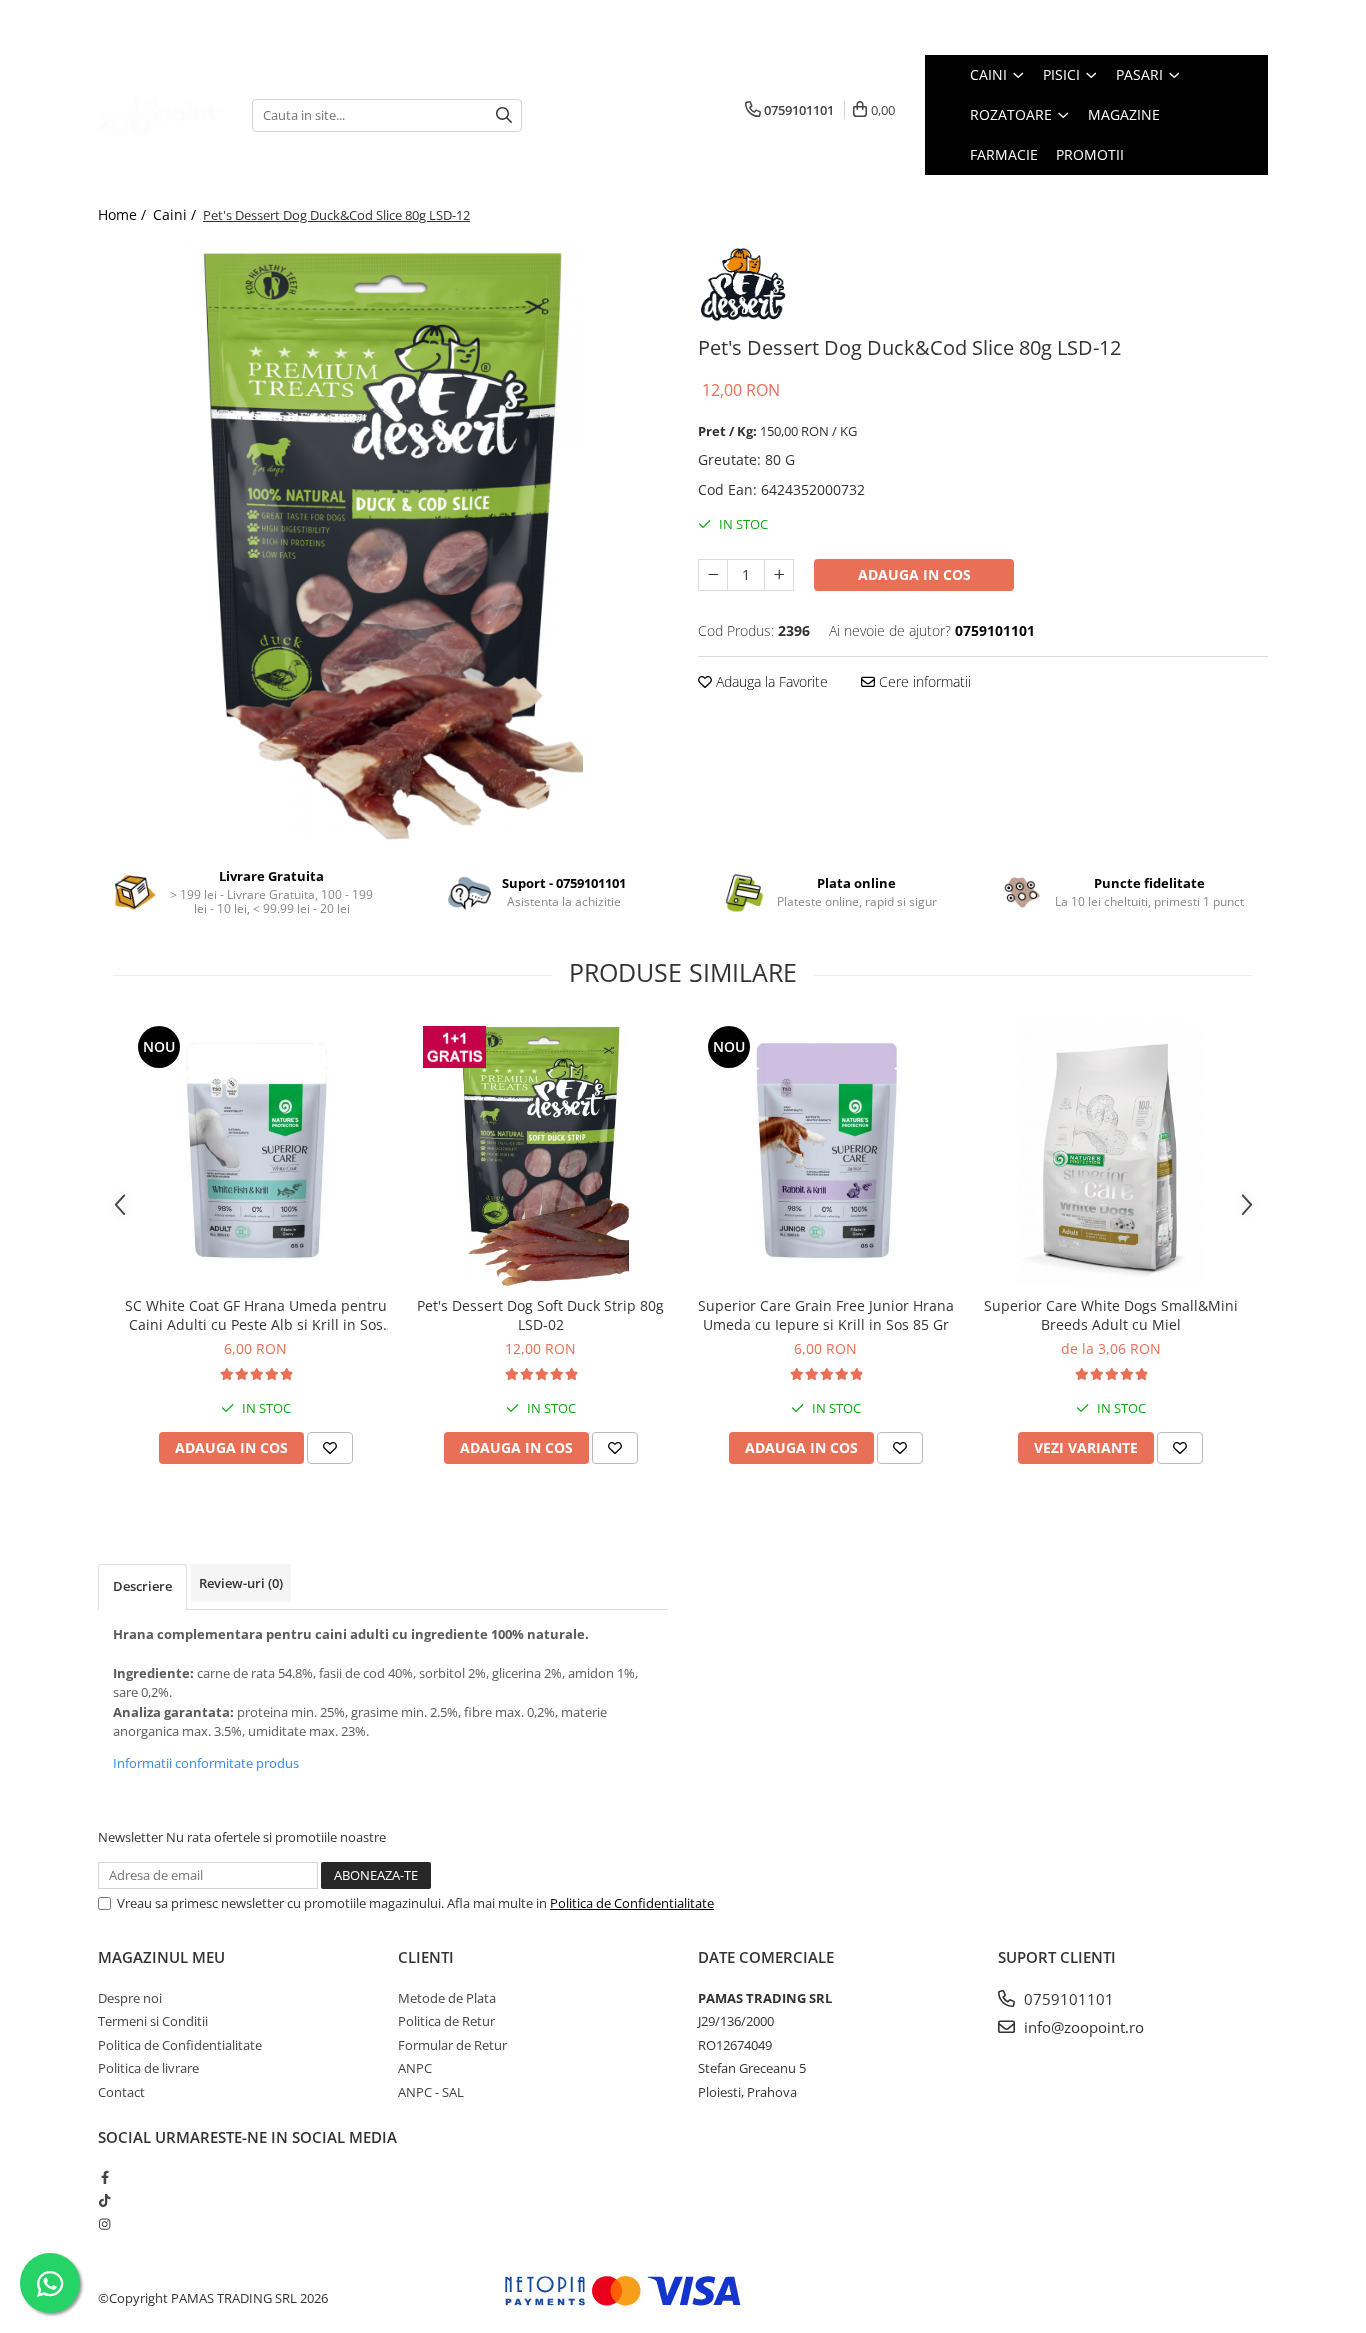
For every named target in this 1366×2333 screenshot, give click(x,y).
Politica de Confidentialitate (632, 1903)
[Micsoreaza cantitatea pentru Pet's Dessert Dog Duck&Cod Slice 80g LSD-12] (713, 575)
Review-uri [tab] (241, 1583)
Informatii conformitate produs (206, 1763)
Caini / (176, 214)
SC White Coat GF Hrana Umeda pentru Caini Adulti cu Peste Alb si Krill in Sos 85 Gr (256, 1315)
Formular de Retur (452, 2045)
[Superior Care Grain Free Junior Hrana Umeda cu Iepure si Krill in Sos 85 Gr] (825, 1153)
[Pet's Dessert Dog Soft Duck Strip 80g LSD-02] (540, 1153)
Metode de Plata (447, 1998)
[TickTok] (104, 2200)
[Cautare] (504, 115)
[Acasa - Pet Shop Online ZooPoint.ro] (160, 115)
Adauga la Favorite (770, 681)
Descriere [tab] (142, 1586)
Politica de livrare (148, 2068)
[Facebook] (104, 2177)
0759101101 (1067, 1999)
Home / (124, 214)
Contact (121, 2092)
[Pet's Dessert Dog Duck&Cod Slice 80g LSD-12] (383, 540)
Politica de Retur (446, 2021)
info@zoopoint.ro (1082, 2027)
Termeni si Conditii (153, 2021)
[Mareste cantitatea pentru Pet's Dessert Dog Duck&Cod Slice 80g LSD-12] (779, 575)
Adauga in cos (914, 574)
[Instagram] (104, 2224)
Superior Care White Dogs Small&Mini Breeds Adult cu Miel (1111, 1315)
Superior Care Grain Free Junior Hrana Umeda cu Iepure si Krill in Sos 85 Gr (826, 1315)
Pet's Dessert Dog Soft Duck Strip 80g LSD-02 (540, 1315)
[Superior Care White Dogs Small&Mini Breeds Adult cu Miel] (1110, 1153)
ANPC (415, 2068)
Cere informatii (923, 681)
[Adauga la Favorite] (330, 1448)
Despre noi (130, 1998)
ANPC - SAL (431, 2092)
